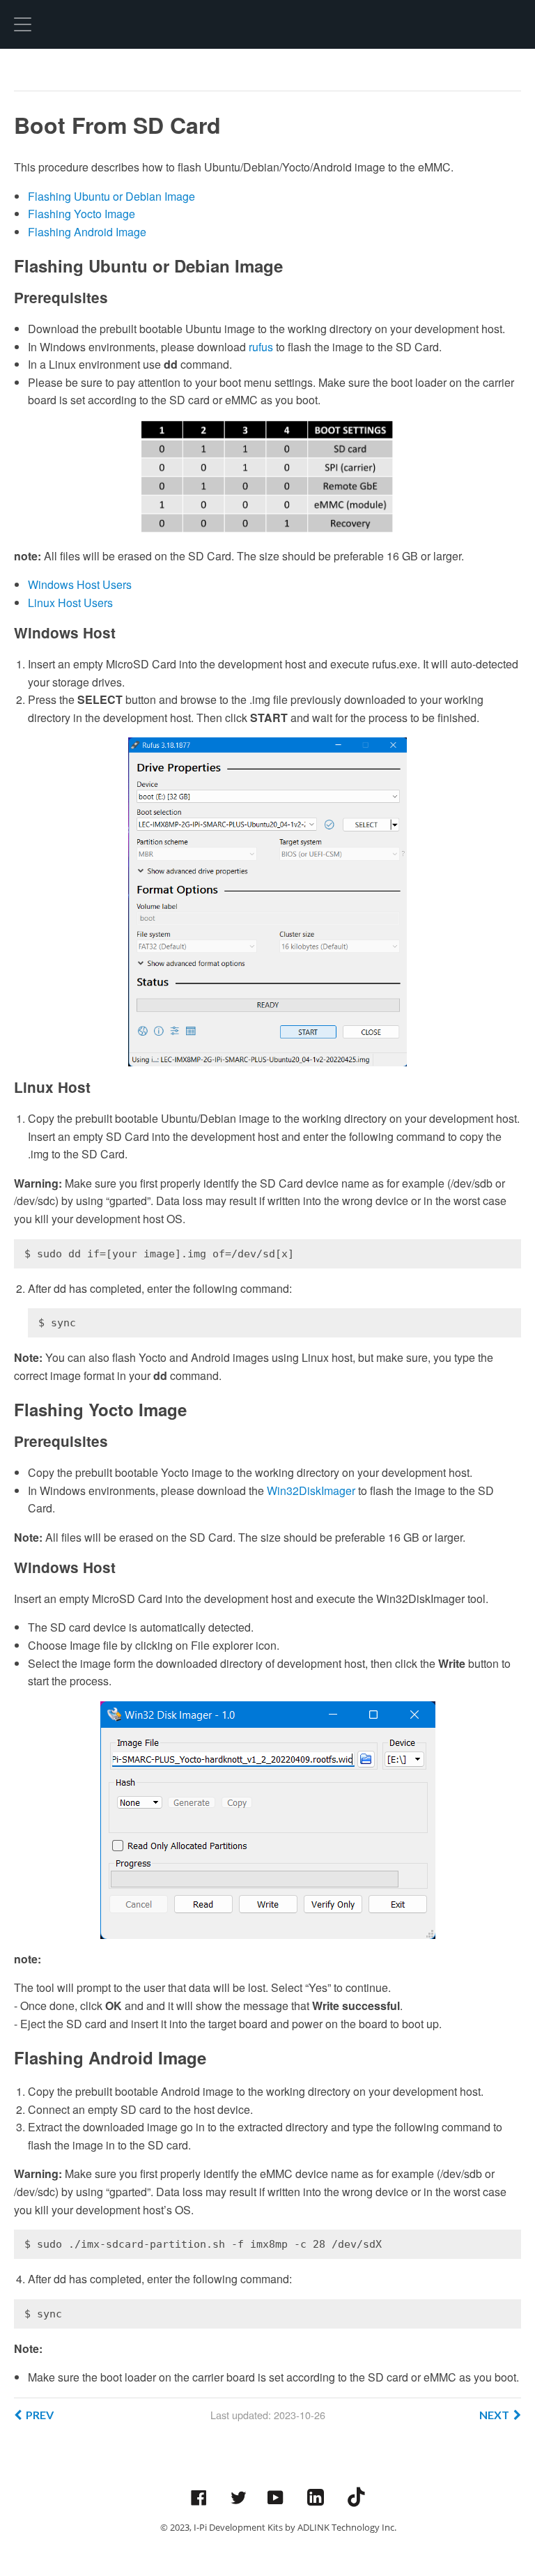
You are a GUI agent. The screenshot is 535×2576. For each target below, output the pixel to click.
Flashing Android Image (87, 232)
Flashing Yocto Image (82, 214)
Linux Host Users (70, 603)
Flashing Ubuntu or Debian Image (111, 196)
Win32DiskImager (311, 1490)
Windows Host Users (80, 584)
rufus (261, 347)
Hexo (66, 24)
